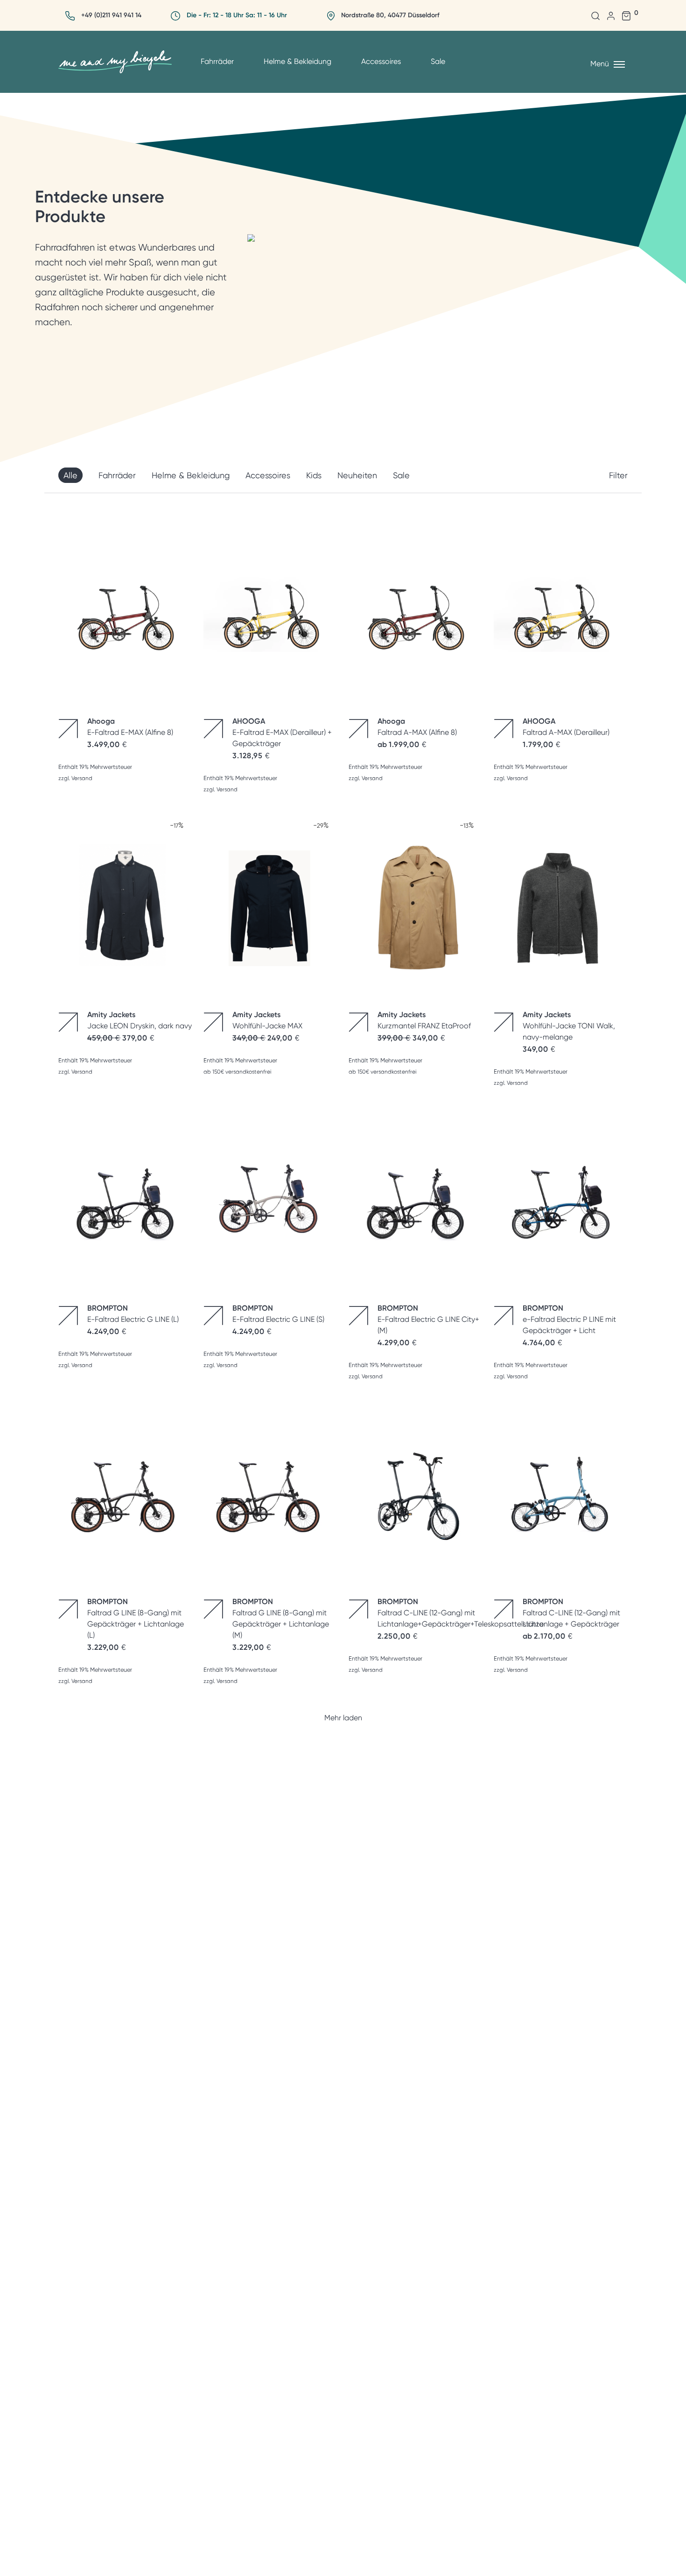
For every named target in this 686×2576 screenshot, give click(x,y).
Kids (314, 475)
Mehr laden (343, 1718)
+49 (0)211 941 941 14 (111, 15)
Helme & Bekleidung (297, 61)
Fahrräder (217, 61)
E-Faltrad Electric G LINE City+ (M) (428, 1319)
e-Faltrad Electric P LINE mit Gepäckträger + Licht (569, 1319)
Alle (70, 475)
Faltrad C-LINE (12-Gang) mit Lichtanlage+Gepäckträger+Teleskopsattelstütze (461, 1613)
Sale (438, 61)
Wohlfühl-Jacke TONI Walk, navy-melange (569, 1026)
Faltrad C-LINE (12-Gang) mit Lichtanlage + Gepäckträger (571, 1613)
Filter (618, 475)
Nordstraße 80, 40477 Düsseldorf (390, 15)
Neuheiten (357, 475)
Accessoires (381, 61)
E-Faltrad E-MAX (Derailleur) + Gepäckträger (282, 732)
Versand (82, 778)
